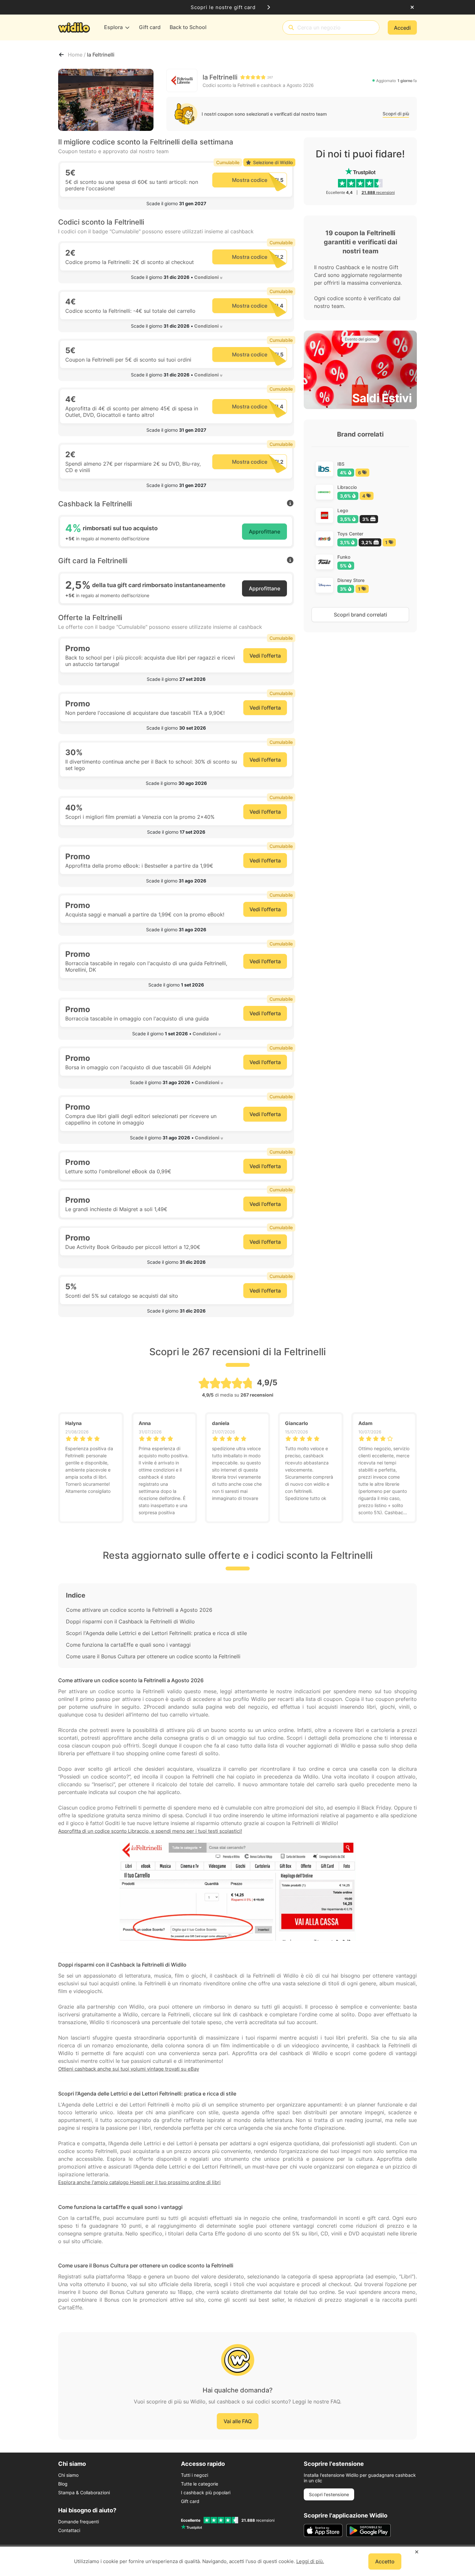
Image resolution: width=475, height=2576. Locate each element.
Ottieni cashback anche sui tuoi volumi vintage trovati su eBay (129, 2069)
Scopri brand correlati (360, 615)
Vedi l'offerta (265, 656)
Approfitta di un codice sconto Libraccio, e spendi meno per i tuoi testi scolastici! (150, 1831)
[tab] (176, 204)
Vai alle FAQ (238, 2421)
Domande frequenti (79, 2522)
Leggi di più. (310, 2561)
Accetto (385, 2561)
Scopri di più (396, 114)
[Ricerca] (291, 28)
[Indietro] (61, 55)
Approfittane (264, 532)
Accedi (402, 28)
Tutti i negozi (195, 2475)
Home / (77, 55)
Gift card (190, 2501)
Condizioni (206, 277)
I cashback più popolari (206, 2492)
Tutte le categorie (200, 2484)
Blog (63, 2484)
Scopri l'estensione (329, 2494)
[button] (176, 204)
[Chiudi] (412, 7)
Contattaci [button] (69, 2530)
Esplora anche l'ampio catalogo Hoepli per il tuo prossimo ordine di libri (139, 2182)
